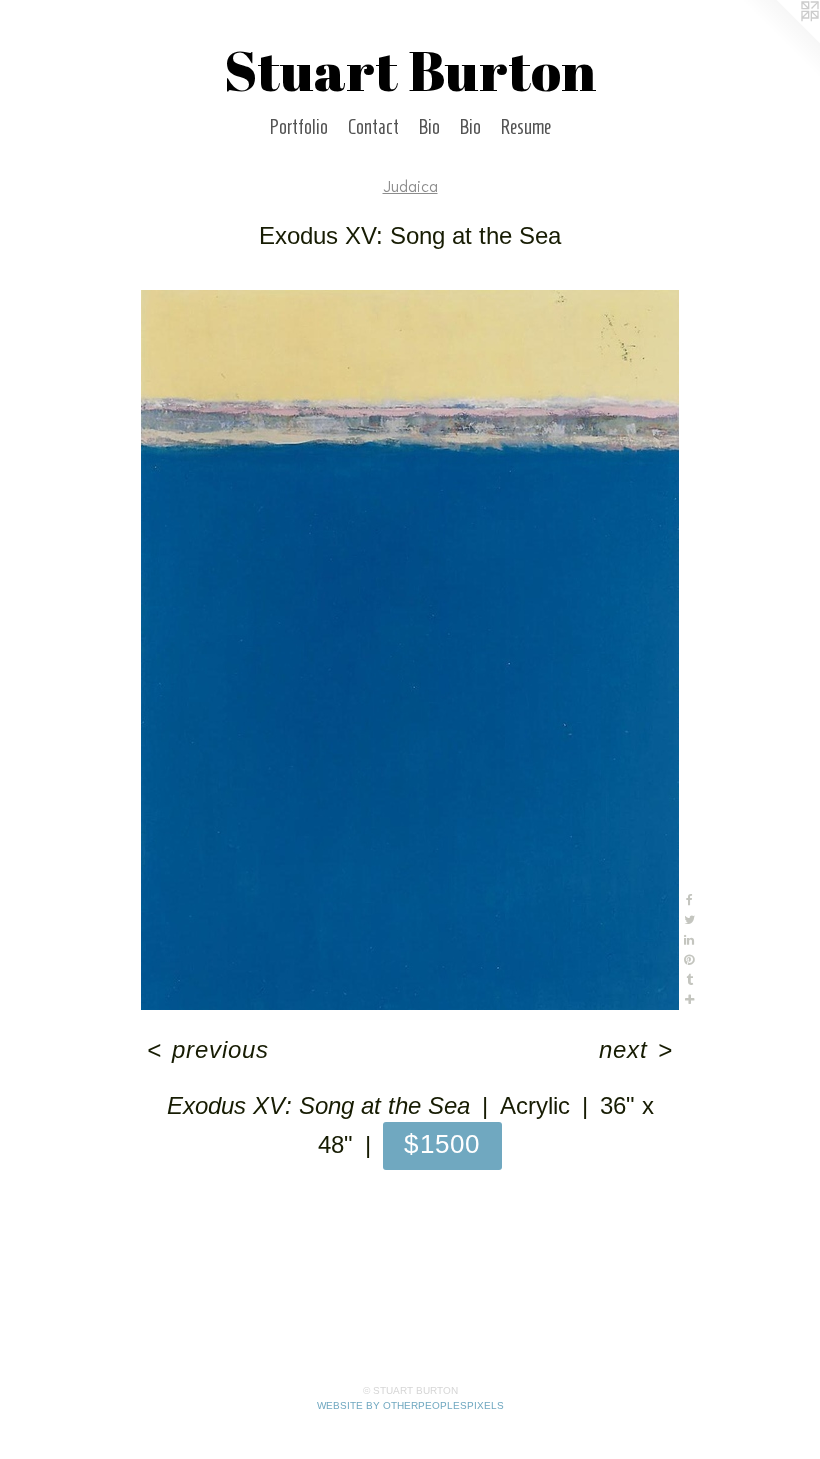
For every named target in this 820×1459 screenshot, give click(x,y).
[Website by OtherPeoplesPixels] (780, 40)
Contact (373, 127)
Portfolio (299, 127)
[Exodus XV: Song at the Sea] (410, 650)
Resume (526, 127)
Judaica (410, 185)
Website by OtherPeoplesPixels (410, 1405)
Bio (429, 127)
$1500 (442, 1144)
